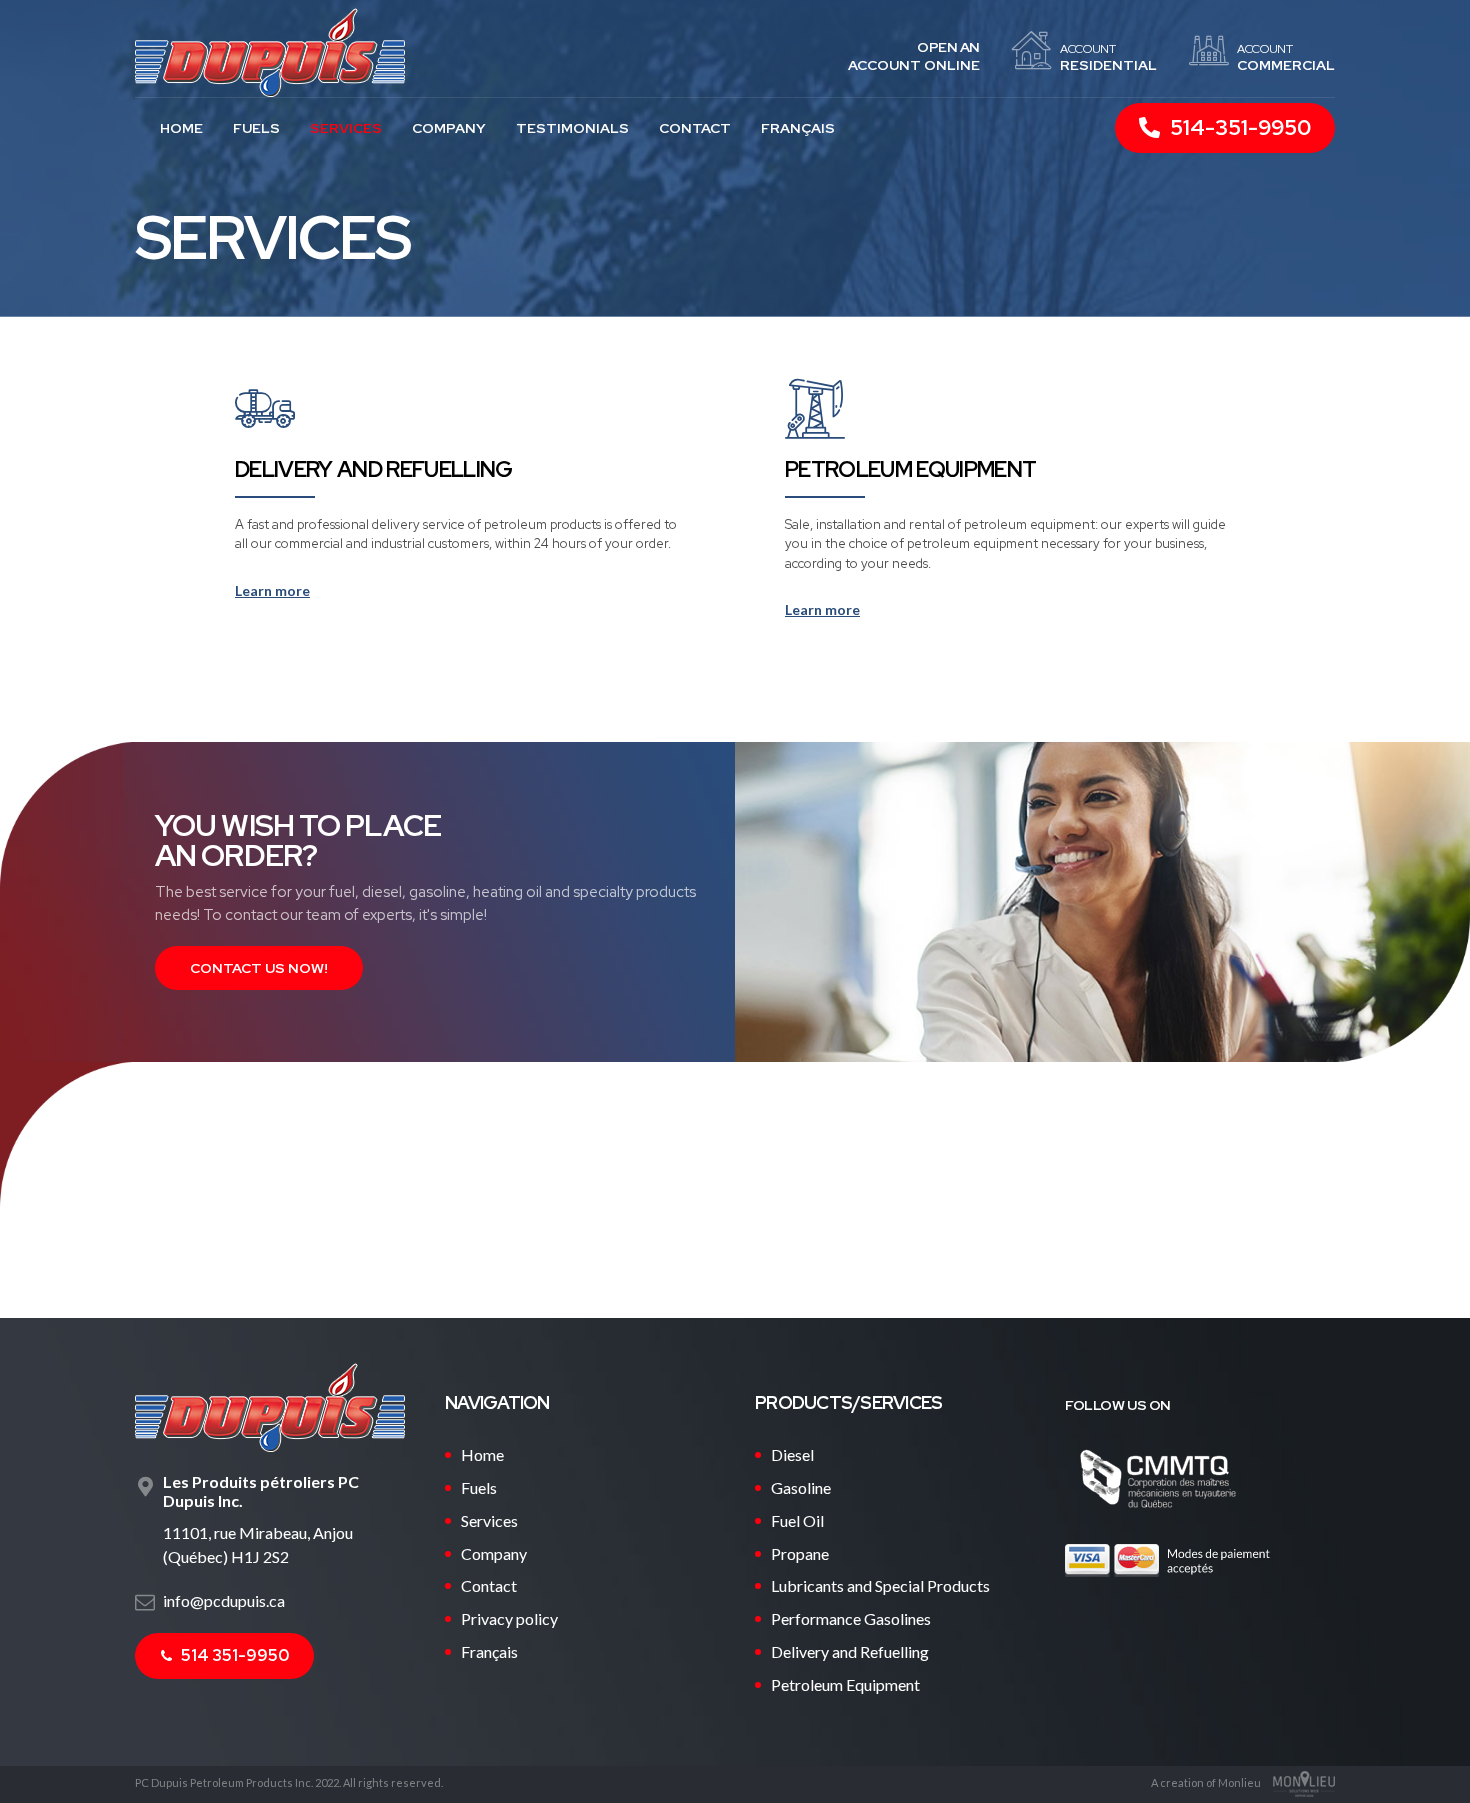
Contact (695, 128)
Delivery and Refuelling (374, 469)
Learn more (272, 590)
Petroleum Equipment (910, 469)
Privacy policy (509, 1618)
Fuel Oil (797, 1520)
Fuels (256, 128)
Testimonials (572, 128)
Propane (800, 1553)
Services (346, 128)
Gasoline (801, 1487)
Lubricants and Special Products (880, 1585)
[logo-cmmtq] (1158, 1478)
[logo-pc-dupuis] (270, 1407)
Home (181, 128)
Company (449, 128)
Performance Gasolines (851, 1618)
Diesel (792, 1454)
